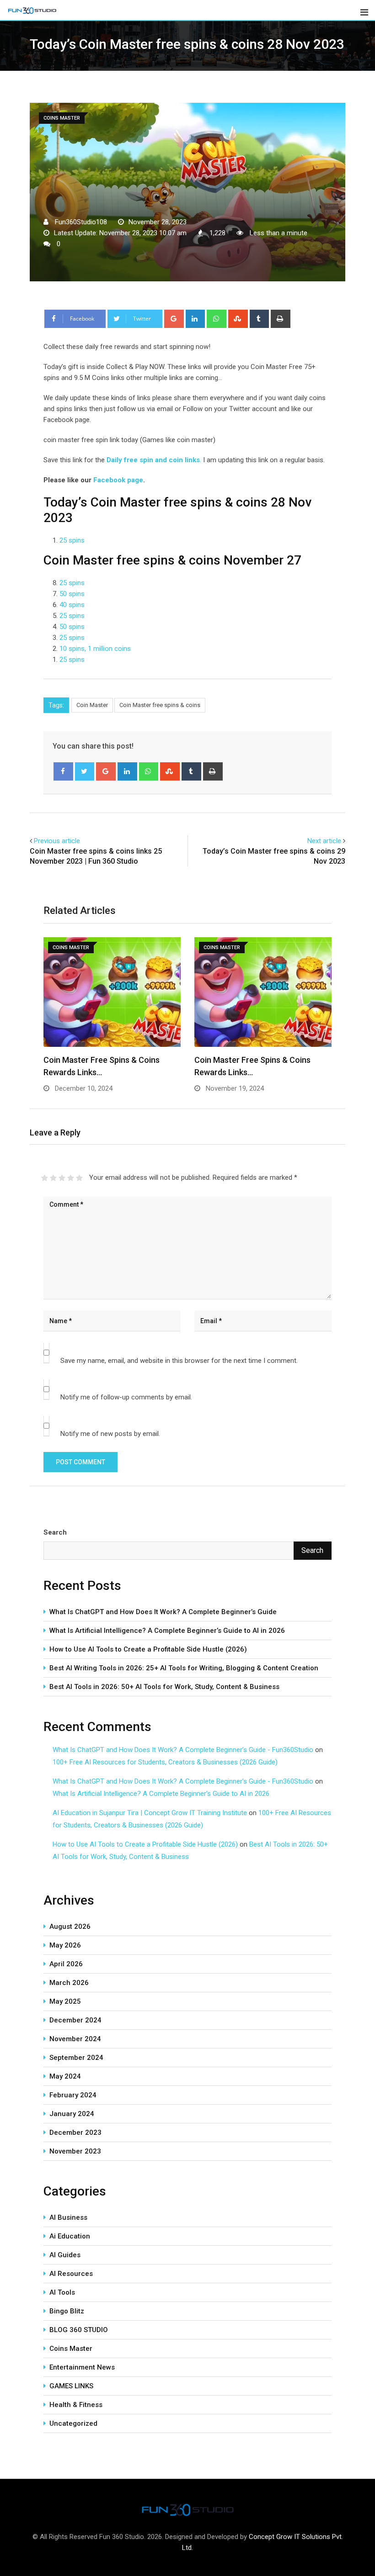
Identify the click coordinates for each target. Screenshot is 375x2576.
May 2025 (65, 2001)
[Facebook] (63, 771)
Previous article (57, 841)
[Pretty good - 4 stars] (71, 1178)
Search (55, 1532)
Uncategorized (73, 2423)
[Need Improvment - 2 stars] (53, 1178)
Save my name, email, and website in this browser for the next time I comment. (179, 1361)
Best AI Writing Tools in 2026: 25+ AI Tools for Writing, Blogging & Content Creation (184, 1668)
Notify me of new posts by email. (110, 1434)
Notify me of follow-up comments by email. (126, 1397)
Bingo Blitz (67, 2311)
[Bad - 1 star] (45, 1178)
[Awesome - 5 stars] (79, 1178)
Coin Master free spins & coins (160, 705)
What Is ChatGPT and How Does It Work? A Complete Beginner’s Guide (163, 1612)
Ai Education (70, 2236)
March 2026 (69, 1983)
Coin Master (92, 705)
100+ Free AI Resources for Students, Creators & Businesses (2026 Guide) (165, 1762)
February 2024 (73, 2095)
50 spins (72, 594)
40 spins (72, 605)
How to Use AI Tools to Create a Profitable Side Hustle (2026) (148, 1649)
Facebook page (118, 480)
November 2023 (75, 2151)
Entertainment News (82, 2367)
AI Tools (62, 2292)
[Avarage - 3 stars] (62, 1178)
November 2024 (75, 2039)
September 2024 (76, 2058)
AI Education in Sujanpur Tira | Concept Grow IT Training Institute (150, 1813)
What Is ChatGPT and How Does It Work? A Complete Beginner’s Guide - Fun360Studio (183, 1750)
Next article (324, 841)
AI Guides (65, 2255)
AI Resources (71, 2274)
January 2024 (72, 2114)
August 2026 (70, 1927)
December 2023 (75, 2133)
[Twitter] (85, 771)
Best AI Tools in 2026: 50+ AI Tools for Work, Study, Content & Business (164, 1687)
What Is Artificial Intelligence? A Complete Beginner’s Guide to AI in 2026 (167, 1631)
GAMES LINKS (71, 2386)
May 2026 (65, 1945)
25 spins (72, 540)
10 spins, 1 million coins (95, 649)
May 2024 (65, 2076)
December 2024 (75, 2020)
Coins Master (71, 2349)
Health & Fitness (76, 2405)
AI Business (68, 2217)
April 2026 (66, 1964)
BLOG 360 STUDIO (79, 2330)
